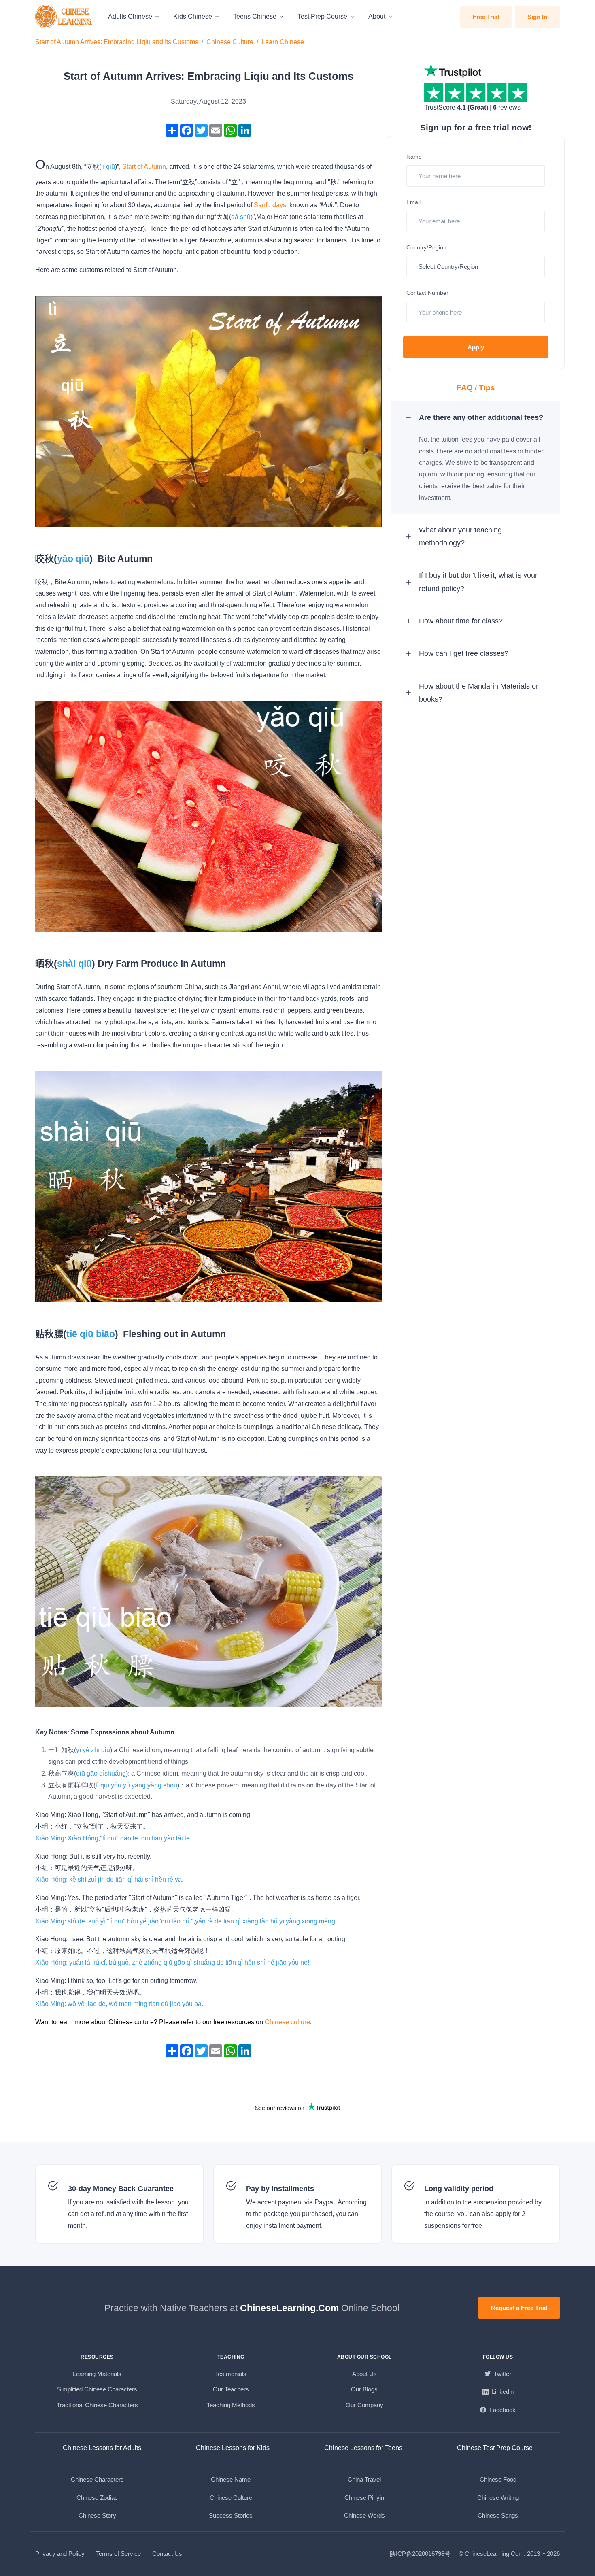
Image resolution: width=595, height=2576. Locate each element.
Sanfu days (270, 205)
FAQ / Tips (476, 388)
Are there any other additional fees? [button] (481, 417)
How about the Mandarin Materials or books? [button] (479, 693)
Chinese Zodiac (97, 2498)
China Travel (364, 2479)
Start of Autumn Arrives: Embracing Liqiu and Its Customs (117, 42)
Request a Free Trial (519, 2308)
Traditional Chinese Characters (97, 2405)
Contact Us (167, 2554)
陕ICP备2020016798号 (420, 2554)
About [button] (377, 16)
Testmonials (231, 2374)
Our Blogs (364, 2389)
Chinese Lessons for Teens (363, 2448)
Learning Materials (97, 2374)
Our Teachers (231, 2389)
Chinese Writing (498, 2498)
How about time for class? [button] (461, 621)
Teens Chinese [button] (255, 16)
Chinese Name (231, 2479)
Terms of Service (118, 2554)
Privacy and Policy (60, 2554)
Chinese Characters (97, 2479)
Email (413, 202)
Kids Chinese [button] (193, 16)
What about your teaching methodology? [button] (460, 536)
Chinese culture (287, 2022)
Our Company (364, 2405)
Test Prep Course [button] (322, 16)
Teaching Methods (231, 2405)
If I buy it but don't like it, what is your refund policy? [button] (478, 582)
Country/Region (426, 247)
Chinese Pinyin (364, 2498)
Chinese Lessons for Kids (233, 2448)
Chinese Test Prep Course (495, 2448)
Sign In (537, 17)
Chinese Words (364, 2515)
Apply (476, 347)
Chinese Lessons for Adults (102, 2448)
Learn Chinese (283, 42)
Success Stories (231, 2515)
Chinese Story (97, 2515)
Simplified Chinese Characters (97, 2389)
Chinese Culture (230, 42)
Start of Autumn (144, 167)
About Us (364, 2374)
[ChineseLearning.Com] (64, 17)
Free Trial (486, 17)
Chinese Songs (498, 2515)
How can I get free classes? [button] (464, 653)
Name (414, 157)
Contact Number (427, 293)
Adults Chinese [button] (130, 16)
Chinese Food (498, 2479)
